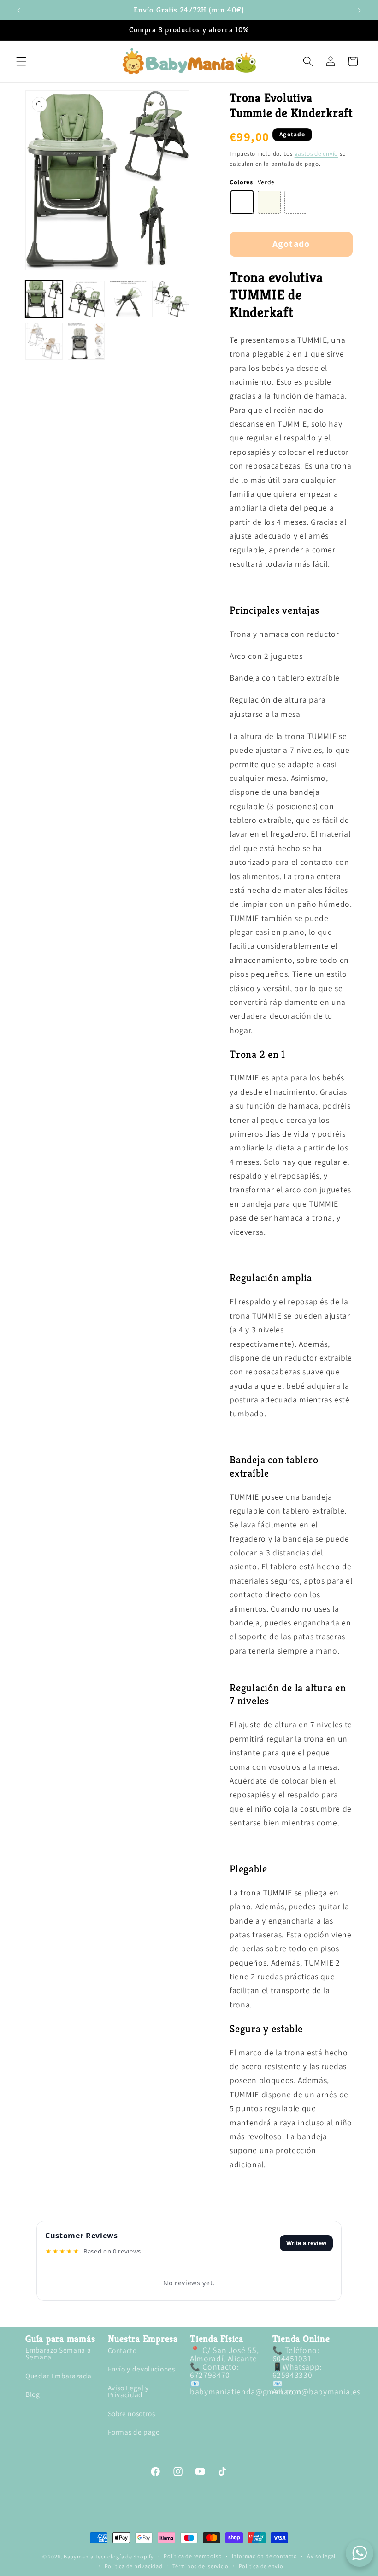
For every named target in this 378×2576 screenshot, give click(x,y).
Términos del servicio (201, 2566)
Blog (33, 2394)
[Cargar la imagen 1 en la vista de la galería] (44, 299)
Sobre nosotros (132, 2413)
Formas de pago (134, 2432)
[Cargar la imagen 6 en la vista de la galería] (86, 341)
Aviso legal (321, 2556)
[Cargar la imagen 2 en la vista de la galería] (86, 299)
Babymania (79, 2556)
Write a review (306, 2243)
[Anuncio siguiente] (359, 10)
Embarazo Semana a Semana (58, 2354)
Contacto (122, 2351)
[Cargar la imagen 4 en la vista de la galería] (171, 299)
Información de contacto (265, 2556)
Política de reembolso (193, 2556)
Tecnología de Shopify (125, 2556)
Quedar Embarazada (58, 2376)
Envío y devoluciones (142, 2369)
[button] (21, 61)
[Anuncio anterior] (19, 10)
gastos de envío (316, 154)
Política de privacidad (134, 2566)
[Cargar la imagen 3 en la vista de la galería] (128, 299)
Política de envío (261, 2566)
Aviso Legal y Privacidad (129, 2391)
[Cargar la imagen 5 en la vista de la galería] (44, 341)
